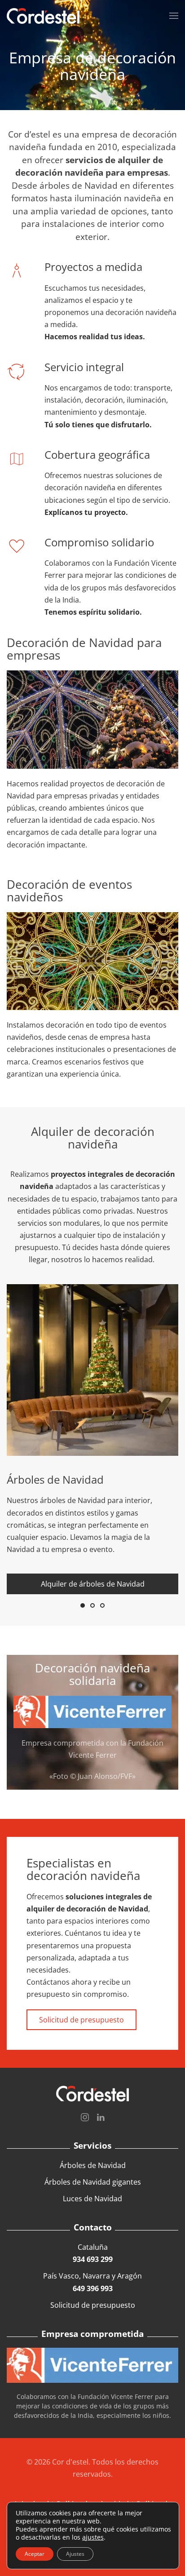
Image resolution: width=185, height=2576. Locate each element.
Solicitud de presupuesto (81, 2020)
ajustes (93, 2537)
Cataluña (93, 2253)
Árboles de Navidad (93, 2165)
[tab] (83, 1605)
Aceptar (35, 2554)
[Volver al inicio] (43, 16)
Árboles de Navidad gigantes (93, 2182)
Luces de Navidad (92, 2199)
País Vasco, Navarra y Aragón (92, 2282)
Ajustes (75, 2554)
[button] (174, 16)
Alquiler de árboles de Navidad (93, 1584)
